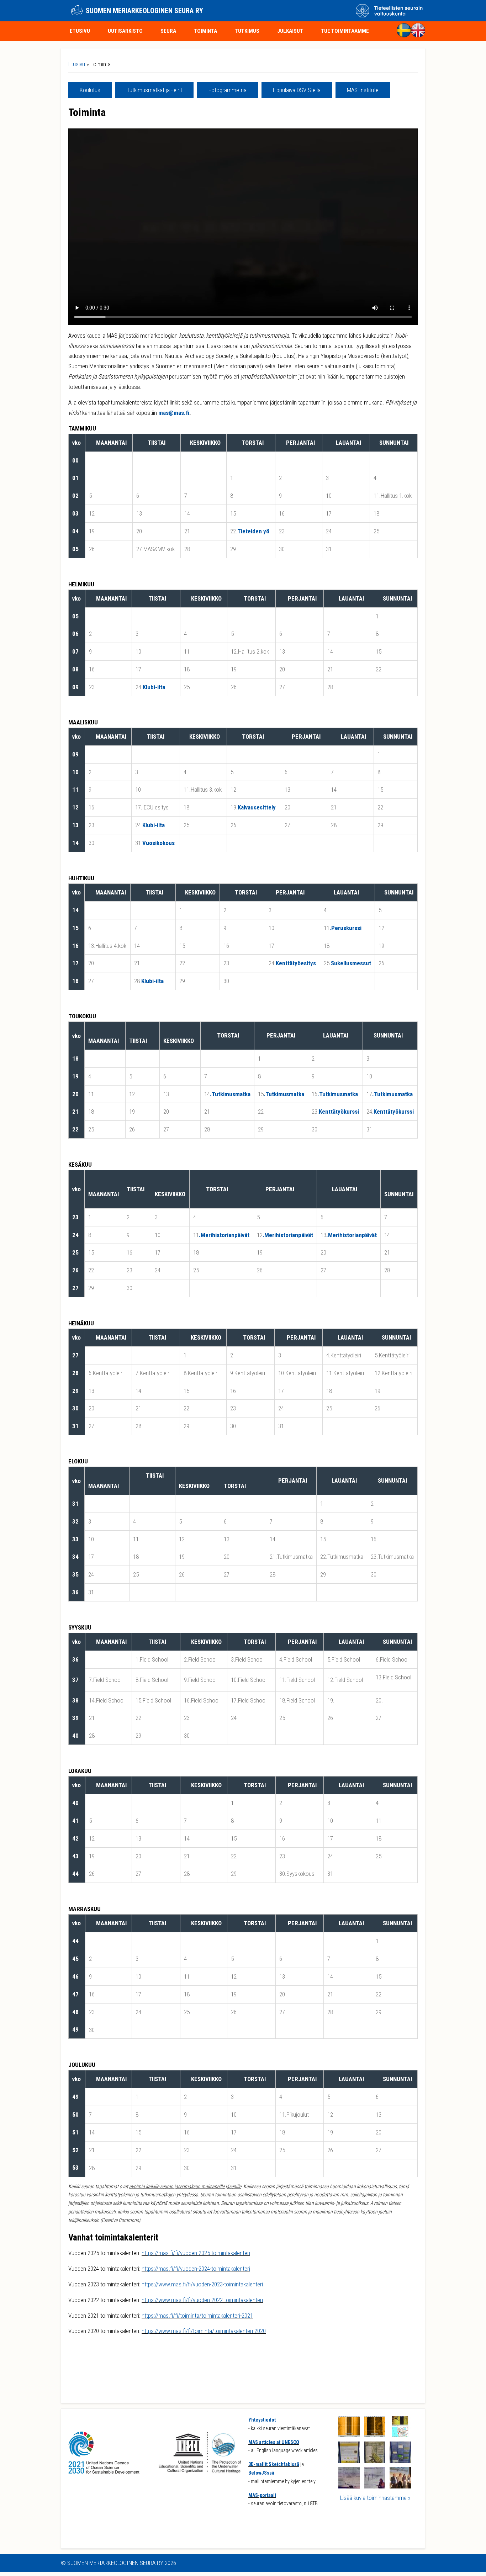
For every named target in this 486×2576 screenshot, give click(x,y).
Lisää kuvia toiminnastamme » (375, 2498)
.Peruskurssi (345, 928)
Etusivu (80, 31)
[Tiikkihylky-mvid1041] (375, 2435)
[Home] (77, 11)
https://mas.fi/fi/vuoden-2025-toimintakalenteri (196, 2253)
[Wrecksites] (400, 2435)
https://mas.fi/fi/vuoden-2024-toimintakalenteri (196, 2269)
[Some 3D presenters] (400, 2486)
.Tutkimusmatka (230, 1094)
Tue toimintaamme (345, 31)
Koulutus (90, 90)
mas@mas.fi (174, 413)
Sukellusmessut (351, 963)
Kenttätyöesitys (296, 963)
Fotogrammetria (228, 90)
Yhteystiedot (262, 2420)
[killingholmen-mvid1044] (349, 2435)
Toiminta (205, 31)
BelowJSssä (261, 2473)
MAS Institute (363, 90)
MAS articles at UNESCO (274, 2442)
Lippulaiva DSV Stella (297, 90)
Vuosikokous (159, 843)
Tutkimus (247, 31)
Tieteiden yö (253, 531)
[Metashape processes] (349, 2486)
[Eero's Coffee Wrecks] (349, 2461)
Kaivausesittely (257, 807)
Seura (168, 31)
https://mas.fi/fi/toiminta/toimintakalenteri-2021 (197, 2316)
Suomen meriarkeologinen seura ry (144, 11)
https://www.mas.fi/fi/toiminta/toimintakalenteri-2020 (204, 2331)
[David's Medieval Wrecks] (400, 2461)
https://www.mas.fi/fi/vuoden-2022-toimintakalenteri (202, 2300)
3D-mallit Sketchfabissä (274, 2464)
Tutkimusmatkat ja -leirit (154, 90)
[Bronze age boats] (375, 2486)
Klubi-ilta (154, 687)
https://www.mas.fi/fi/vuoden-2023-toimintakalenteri (202, 2284)
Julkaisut (290, 31)
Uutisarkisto (125, 31)
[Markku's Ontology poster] (375, 2461)
